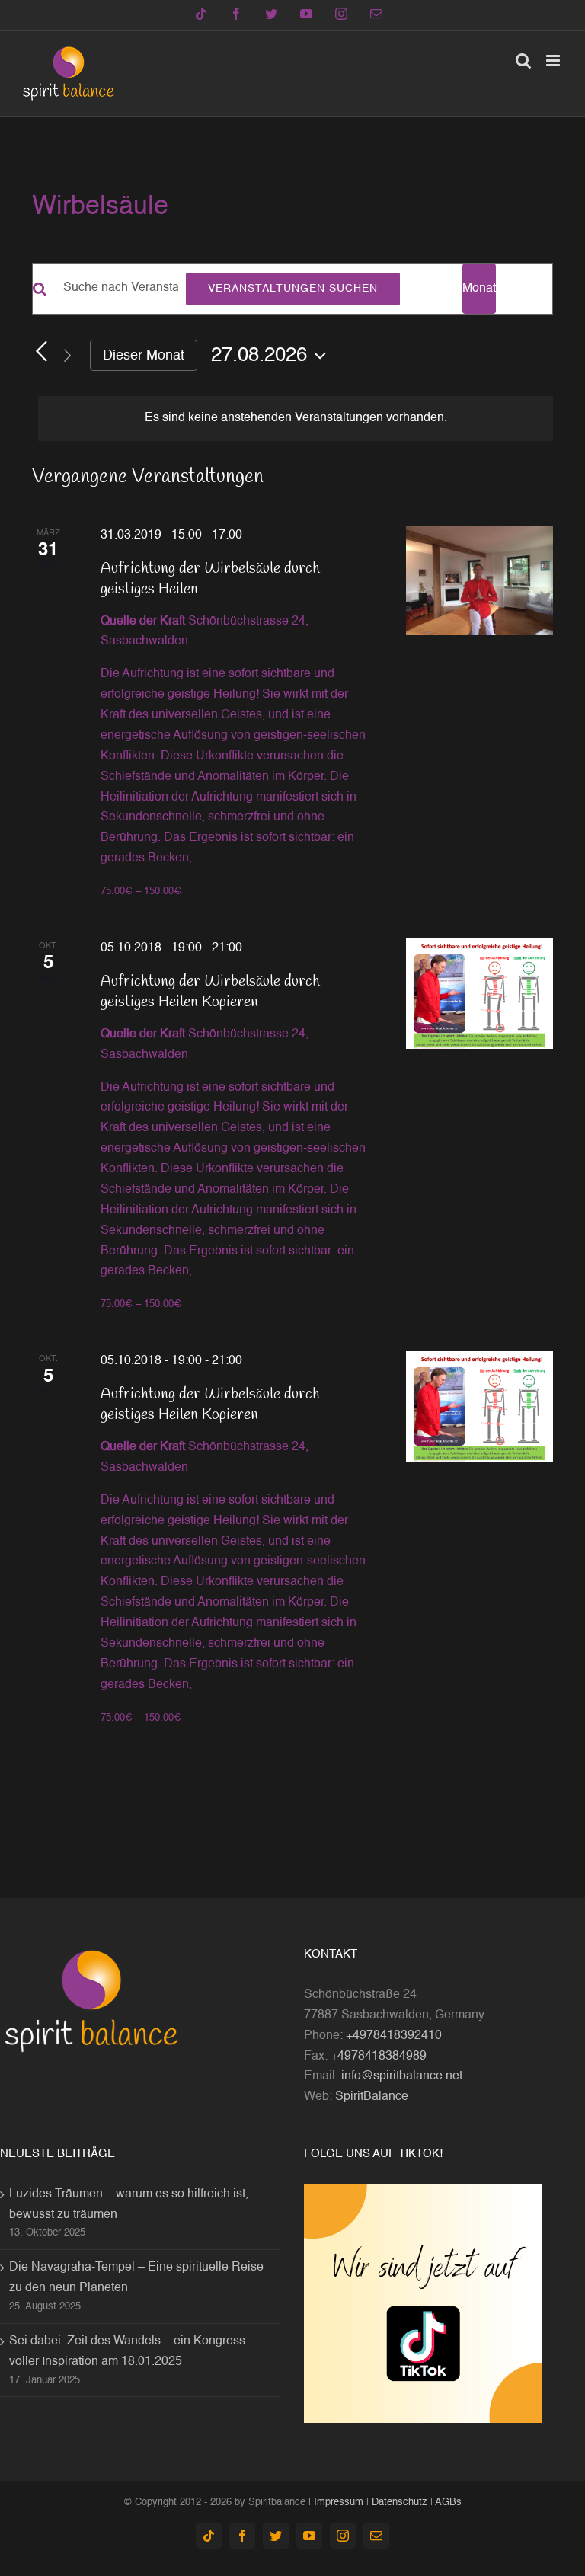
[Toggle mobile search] (523, 61)
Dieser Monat (144, 356)
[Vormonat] (41, 352)
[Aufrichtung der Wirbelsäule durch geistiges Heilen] (480, 581)
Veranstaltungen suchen (293, 289)
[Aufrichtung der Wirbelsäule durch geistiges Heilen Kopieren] (480, 994)
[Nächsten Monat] (67, 355)
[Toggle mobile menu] (554, 61)
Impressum (339, 2502)
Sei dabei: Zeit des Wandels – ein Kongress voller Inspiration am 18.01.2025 (127, 2352)
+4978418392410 (394, 2036)
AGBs (448, 2502)
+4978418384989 (379, 2057)
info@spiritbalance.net (402, 2076)
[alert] (296, 419)
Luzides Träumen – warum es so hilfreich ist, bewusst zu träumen (129, 2205)
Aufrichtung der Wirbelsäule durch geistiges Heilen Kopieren (210, 992)
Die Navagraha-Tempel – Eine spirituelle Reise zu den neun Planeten (136, 2278)
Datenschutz (400, 2502)
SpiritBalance (372, 2097)
